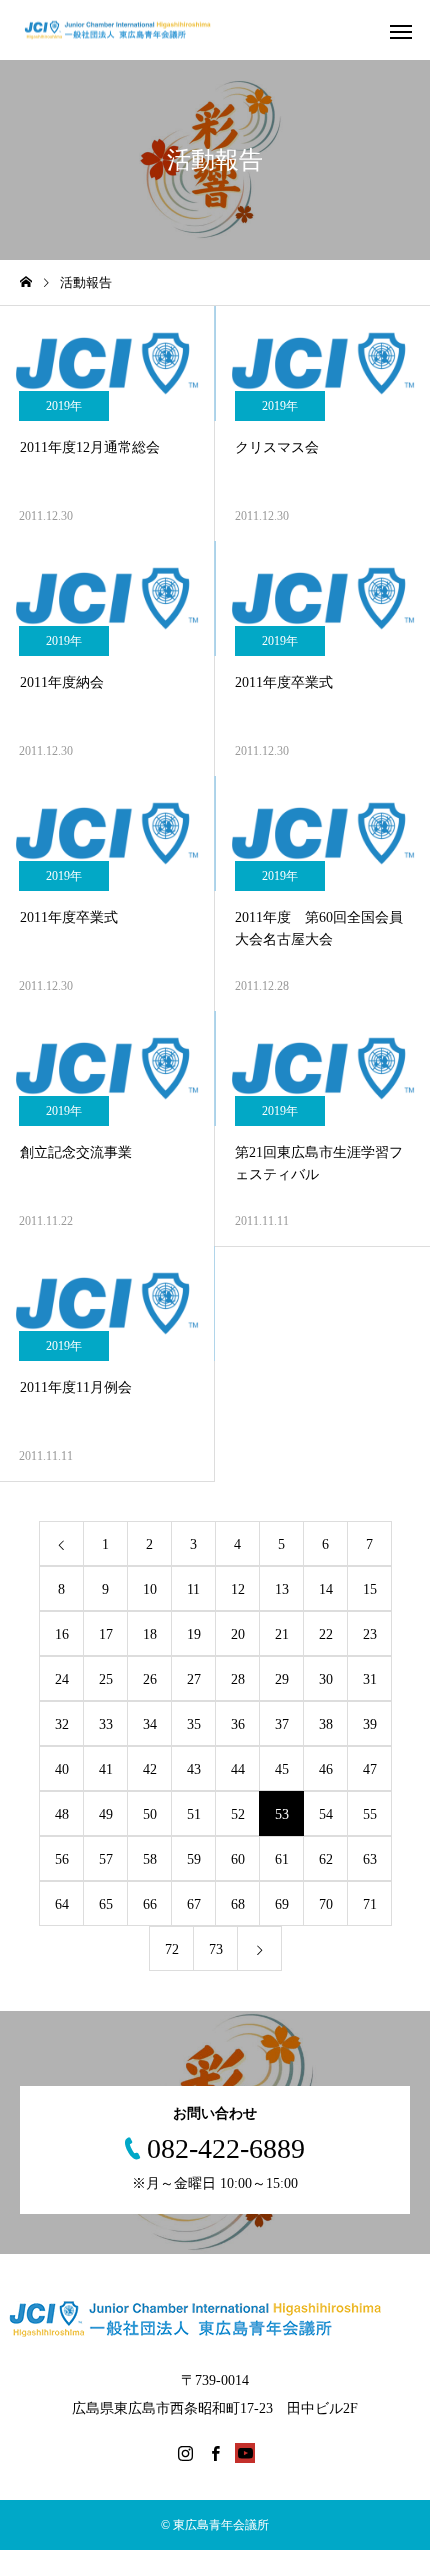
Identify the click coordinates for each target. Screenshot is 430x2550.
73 (216, 1949)
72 (172, 1949)
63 (370, 1859)
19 (194, 1634)
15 (370, 1589)
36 (238, 1724)
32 (62, 1724)
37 (282, 1724)
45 (282, 1769)
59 (194, 1859)
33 (106, 1724)
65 (106, 1904)
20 (238, 1634)
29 (282, 1679)
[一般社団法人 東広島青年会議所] (127, 30)
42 (150, 1769)
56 (62, 1859)
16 (62, 1634)
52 (238, 1814)
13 (282, 1589)
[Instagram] (185, 2453)
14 (326, 1589)
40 (62, 1769)
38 (326, 1724)
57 (106, 1859)
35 (194, 1724)
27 (194, 1679)
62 (326, 1859)
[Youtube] (245, 2453)
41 (106, 1769)
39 (370, 1724)
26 (150, 1679)
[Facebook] (215, 2453)
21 (282, 1634)
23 (370, 1634)
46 (326, 1769)
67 (194, 1904)
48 (62, 1814)
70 (326, 1904)
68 (238, 1904)
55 (370, 1814)
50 (150, 1814)
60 (238, 1859)
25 (106, 1679)
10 (150, 1589)
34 (150, 1724)
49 (106, 1814)
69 (282, 1904)
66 (150, 1904)
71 (370, 1904)
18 (150, 1634)
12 (238, 1589)
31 (370, 1679)
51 (194, 1814)
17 (106, 1634)
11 (193, 1589)
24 (62, 1679)
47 (370, 1769)
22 (326, 1634)
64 (62, 1904)
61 (282, 1859)
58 (150, 1859)
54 (326, 1814)
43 (194, 1769)
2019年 (64, 406)
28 (238, 1679)
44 (238, 1769)
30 (326, 1679)
